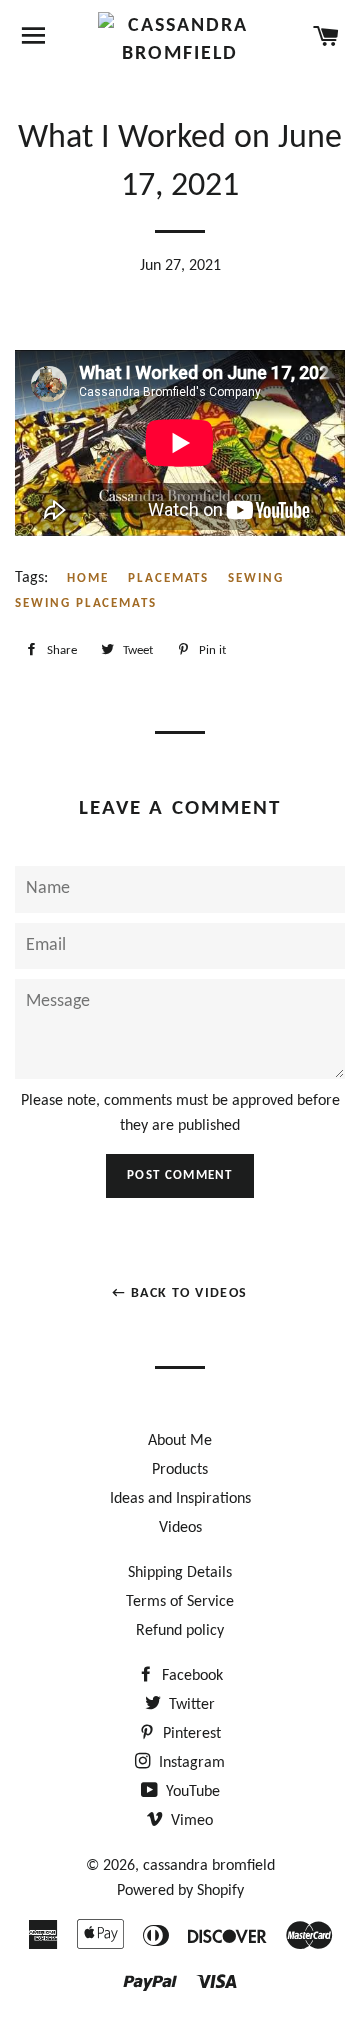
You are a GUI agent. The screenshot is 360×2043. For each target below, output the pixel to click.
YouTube (191, 1792)
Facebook (190, 1676)
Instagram (190, 1763)
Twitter (190, 1705)
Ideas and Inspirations (180, 1499)
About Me (180, 1441)
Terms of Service (180, 1602)
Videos (180, 1528)
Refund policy (180, 1631)
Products (180, 1470)
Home (88, 578)
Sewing (256, 578)
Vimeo (190, 1821)
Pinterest (190, 1734)
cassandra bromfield (209, 1866)
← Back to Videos (179, 1293)
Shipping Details (180, 1573)
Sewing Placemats (86, 603)
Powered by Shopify (180, 1891)
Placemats (169, 578)
